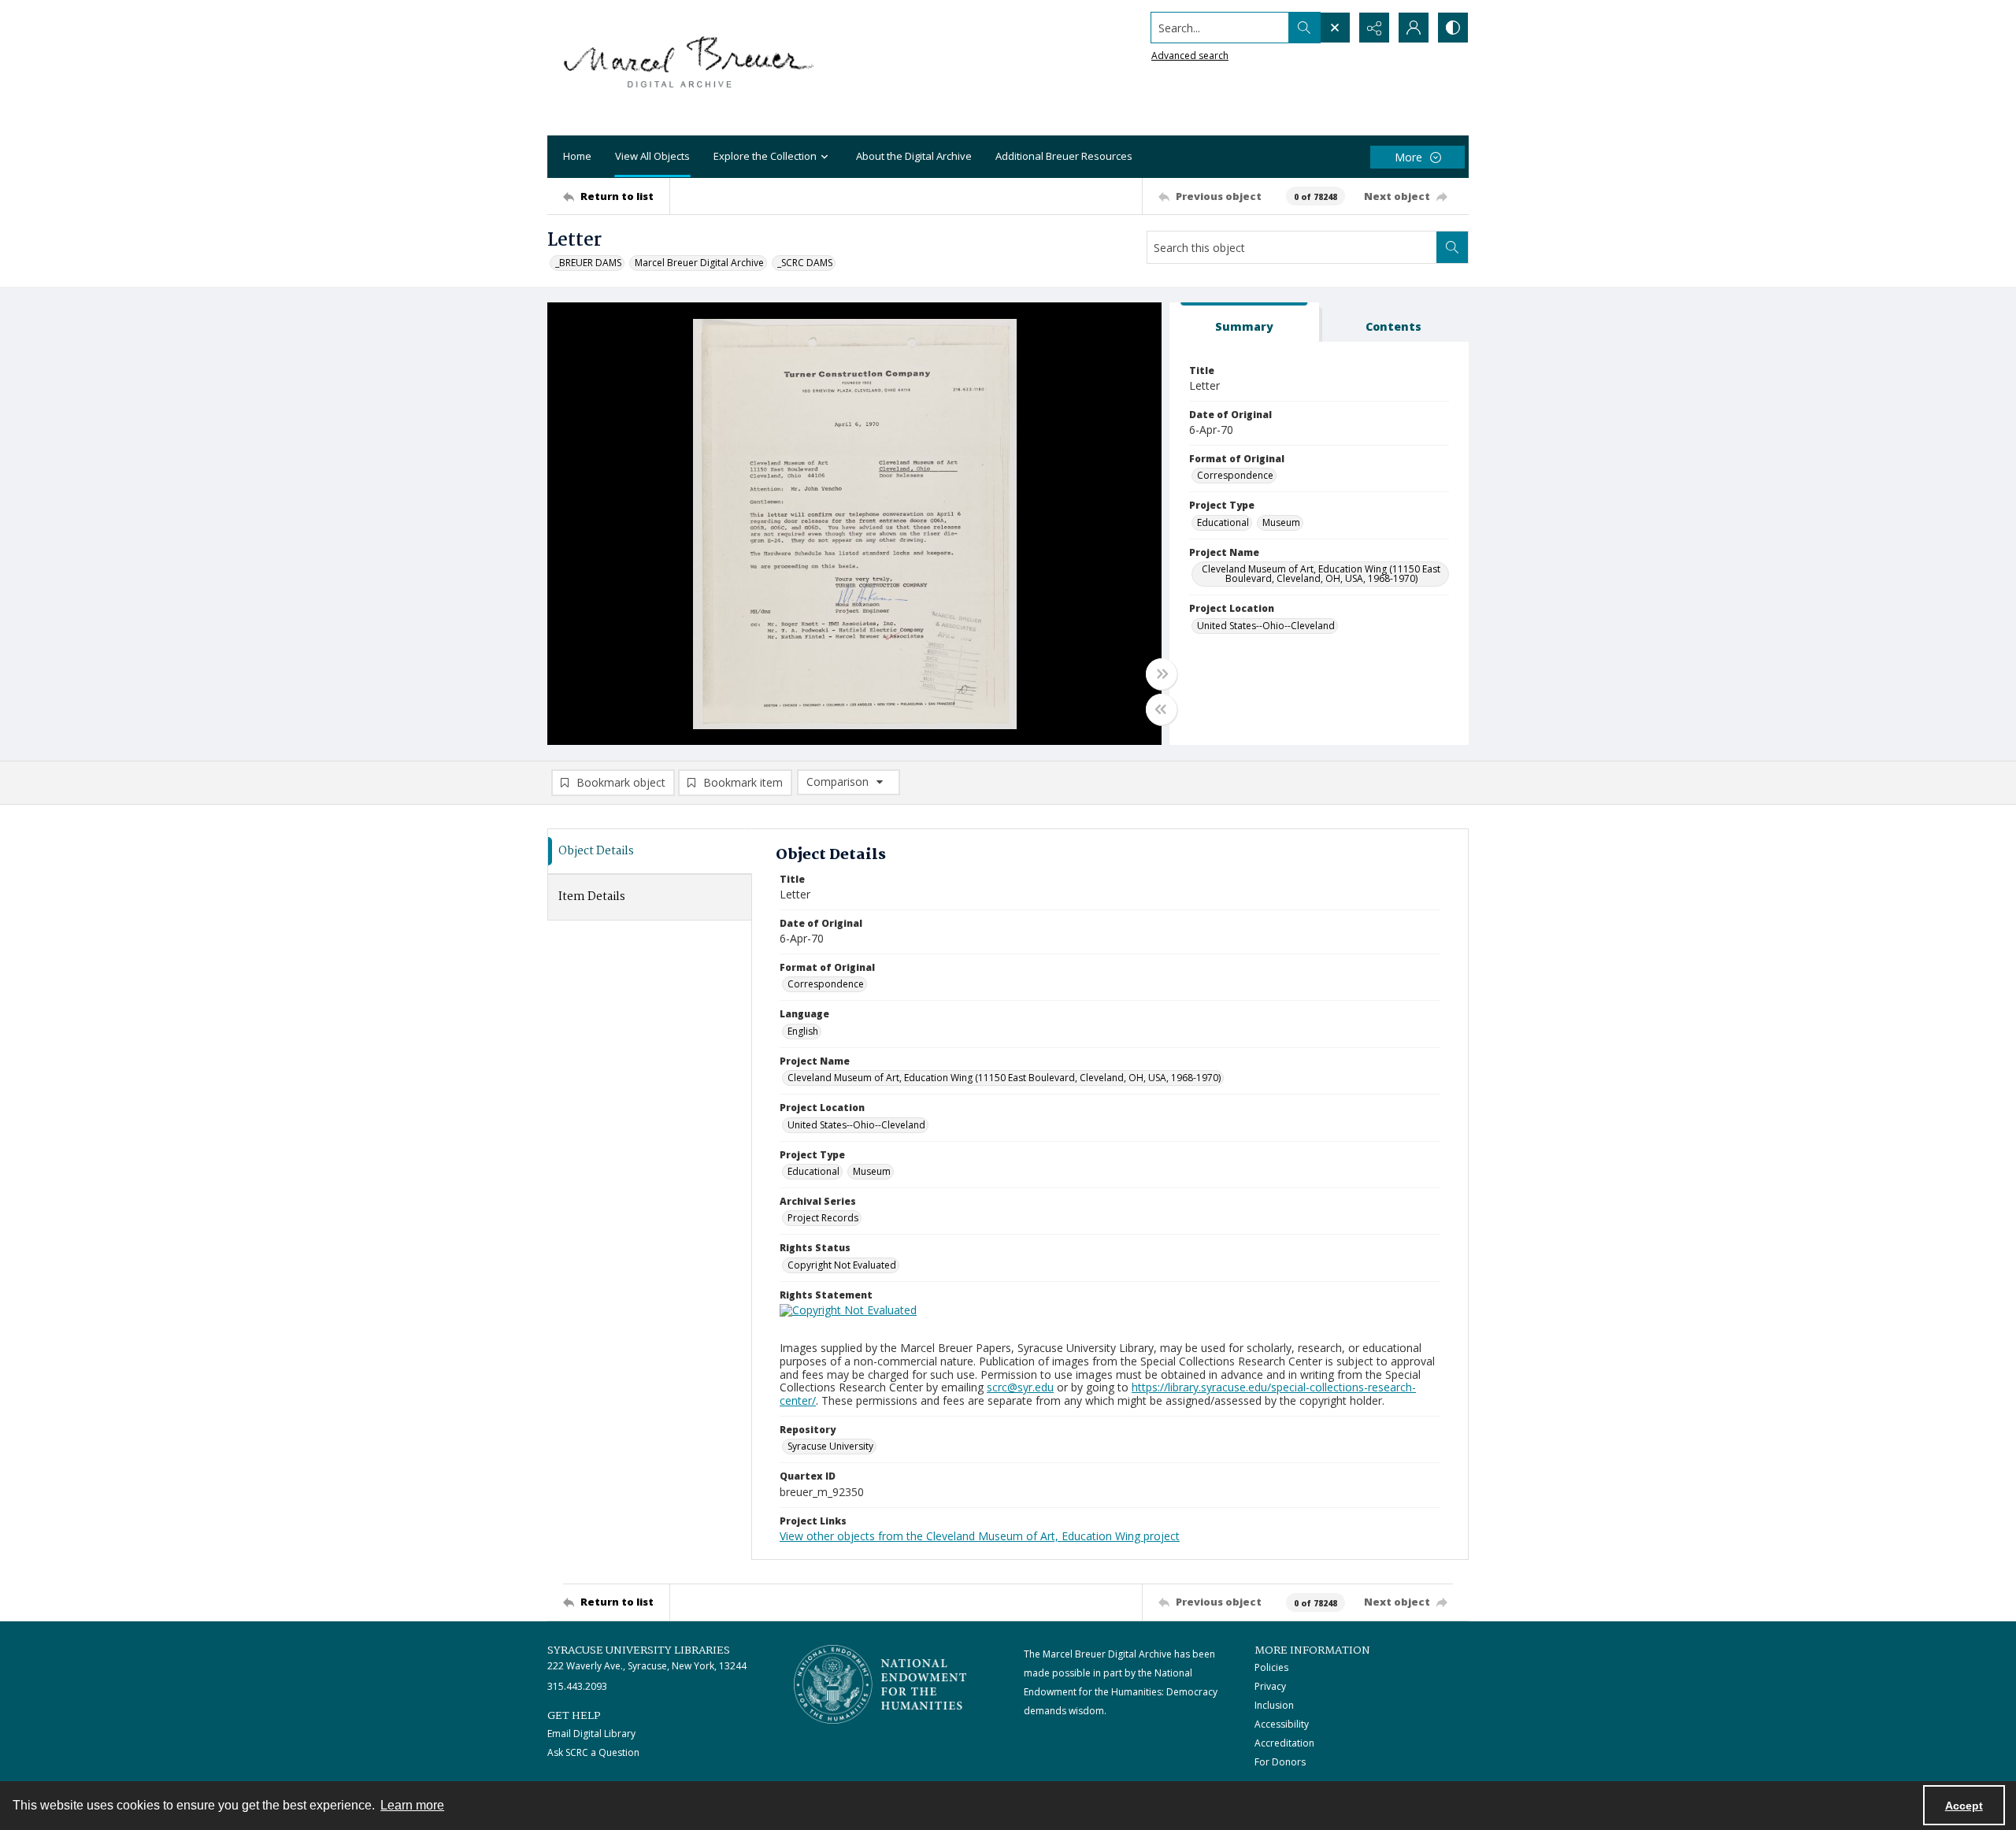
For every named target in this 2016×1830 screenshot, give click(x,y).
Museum (1281, 522)
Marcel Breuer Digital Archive (699, 263)
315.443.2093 (577, 1686)
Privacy (1270, 1686)
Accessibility (1282, 1724)
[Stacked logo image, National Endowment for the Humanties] (880, 1684)
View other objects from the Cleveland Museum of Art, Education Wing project (980, 1536)
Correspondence (1235, 475)
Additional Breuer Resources (1064, 156)
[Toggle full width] (1162, 674)
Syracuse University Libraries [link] (639, 1650)
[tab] (1244, 322)
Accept (1964, 1806)
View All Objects (652, 156)
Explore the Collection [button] (765, 156)
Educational (1223, 522)
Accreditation (1284, 1743)
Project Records (823, 1218)
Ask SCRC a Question (593, 1752)
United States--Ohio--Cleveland (1266, 626)
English (803, 1031)
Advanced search (1190, 56)
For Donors (1280, 1762)
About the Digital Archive (914, 156)
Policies (1271, 1667)
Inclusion (1274, 1705)
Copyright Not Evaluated (842, 1265)
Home (577, 156)
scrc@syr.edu (1020, 1387)
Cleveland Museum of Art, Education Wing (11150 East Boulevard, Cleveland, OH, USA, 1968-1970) (1321, 574)
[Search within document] (1452, 247)
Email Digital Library (591, 1734)
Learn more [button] (412, 1805)
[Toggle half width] (1162, 709)
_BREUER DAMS (588, 263)
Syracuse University (830, 1446)
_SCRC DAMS (805, 263)
